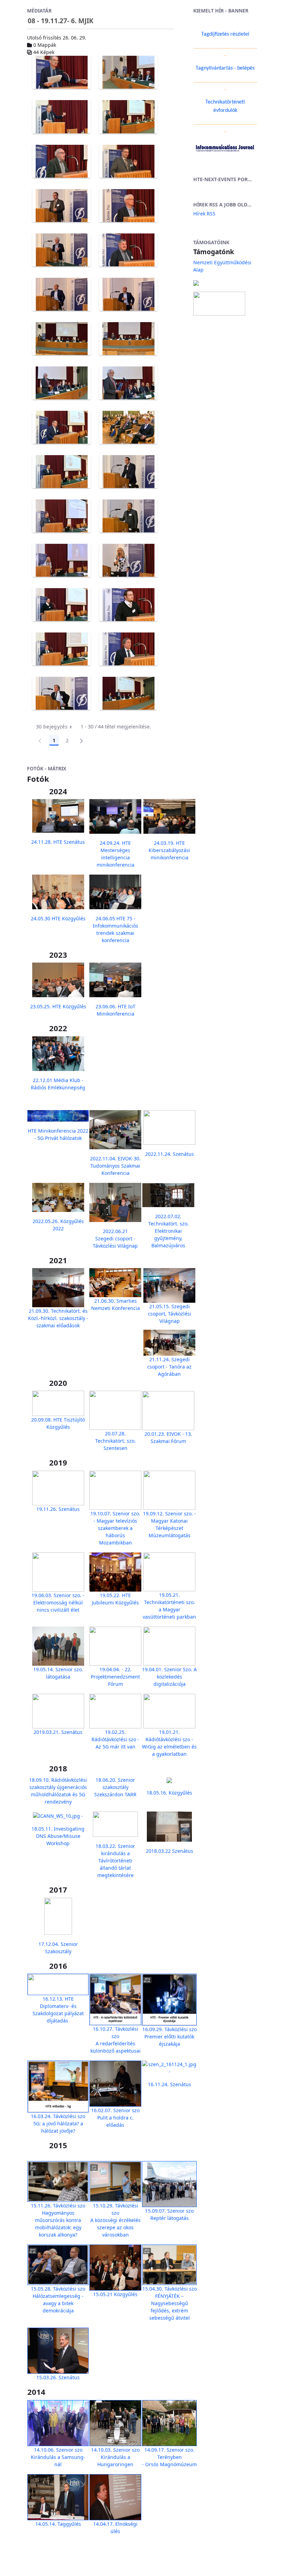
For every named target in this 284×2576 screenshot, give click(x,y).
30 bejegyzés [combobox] (52, 727)
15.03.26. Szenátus (58, 2377)
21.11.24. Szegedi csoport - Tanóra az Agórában (169, 1367)
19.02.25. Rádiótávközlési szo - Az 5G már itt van (115, 1739)
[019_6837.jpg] (128, 161)
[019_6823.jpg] (61, 161)
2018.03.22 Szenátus (170, 1851)
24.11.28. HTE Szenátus (58, 842)
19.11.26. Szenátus (58, 1509)
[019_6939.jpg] (128, 649)
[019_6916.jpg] (61, 516)
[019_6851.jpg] (128, 206)
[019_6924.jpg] (61, 560)
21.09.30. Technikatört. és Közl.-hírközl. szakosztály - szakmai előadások (58, 1318)
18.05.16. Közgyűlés (169, 1793)
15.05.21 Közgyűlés (115, 2294)
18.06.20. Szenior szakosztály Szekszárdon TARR (115, 1787)
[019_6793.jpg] (61, 72)
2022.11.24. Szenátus (170, 1154)
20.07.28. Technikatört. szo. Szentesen (116, 1441)
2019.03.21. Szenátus (58, 1732)
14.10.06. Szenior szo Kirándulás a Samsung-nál (58, 2457)
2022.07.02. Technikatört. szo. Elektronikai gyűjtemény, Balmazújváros (168, 1231)
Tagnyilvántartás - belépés (225, 68)
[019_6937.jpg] (61, 649)
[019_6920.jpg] (128, 516)
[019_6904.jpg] (128, 427)
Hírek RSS (204, 214)
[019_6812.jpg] (128, 117)
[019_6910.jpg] (61, 472)
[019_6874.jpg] (128, 294)
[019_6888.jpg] (128, 339)
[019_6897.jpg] (61, 383)
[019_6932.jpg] (128, 605)
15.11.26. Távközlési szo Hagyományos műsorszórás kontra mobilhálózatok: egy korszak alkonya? (58, 2220)
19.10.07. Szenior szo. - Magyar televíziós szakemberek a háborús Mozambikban (115, 1528)
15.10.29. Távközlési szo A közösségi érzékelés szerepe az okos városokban (116, 2220)
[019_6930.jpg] (61, 605)
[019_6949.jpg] (128, 693)
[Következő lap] (81, 741)
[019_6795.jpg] (128, 72)
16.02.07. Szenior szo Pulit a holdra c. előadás (115, 2118)
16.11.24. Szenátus (170, 2084)
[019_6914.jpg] (128, 472)
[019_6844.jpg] (61, 206)
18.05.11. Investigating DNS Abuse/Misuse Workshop (58, 1836)
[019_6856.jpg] (61, 250)
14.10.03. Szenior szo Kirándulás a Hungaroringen (115, 2457)
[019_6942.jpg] (61, 693)
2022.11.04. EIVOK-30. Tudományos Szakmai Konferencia (115, 1166)
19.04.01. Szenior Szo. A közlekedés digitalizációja (169, 1677)
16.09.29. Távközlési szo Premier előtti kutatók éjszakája (170, 2037)
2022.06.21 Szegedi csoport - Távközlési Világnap (115, 1238)
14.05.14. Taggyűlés (58, 2524)
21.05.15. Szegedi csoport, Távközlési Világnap (170, 1314)
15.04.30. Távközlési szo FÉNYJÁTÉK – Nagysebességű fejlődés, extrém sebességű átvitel (170, 2303)
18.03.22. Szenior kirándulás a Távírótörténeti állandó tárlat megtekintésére (115, 1861)
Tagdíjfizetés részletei (225, 34)
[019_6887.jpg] (61, 339)
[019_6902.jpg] (61, 427)
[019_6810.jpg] (61, 117)
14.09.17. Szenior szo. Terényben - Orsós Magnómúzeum (169, 2457)
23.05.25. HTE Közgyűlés (58, 1006)
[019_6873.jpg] (61, 294)
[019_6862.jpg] (128, 250)
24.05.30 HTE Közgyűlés (58, 918)
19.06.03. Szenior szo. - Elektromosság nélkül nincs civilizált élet (58, 1603)
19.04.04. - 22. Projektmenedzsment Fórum (115, 1677)
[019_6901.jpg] (128, 383)
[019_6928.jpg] (128, 560)
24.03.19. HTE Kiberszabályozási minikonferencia (169, 850)
